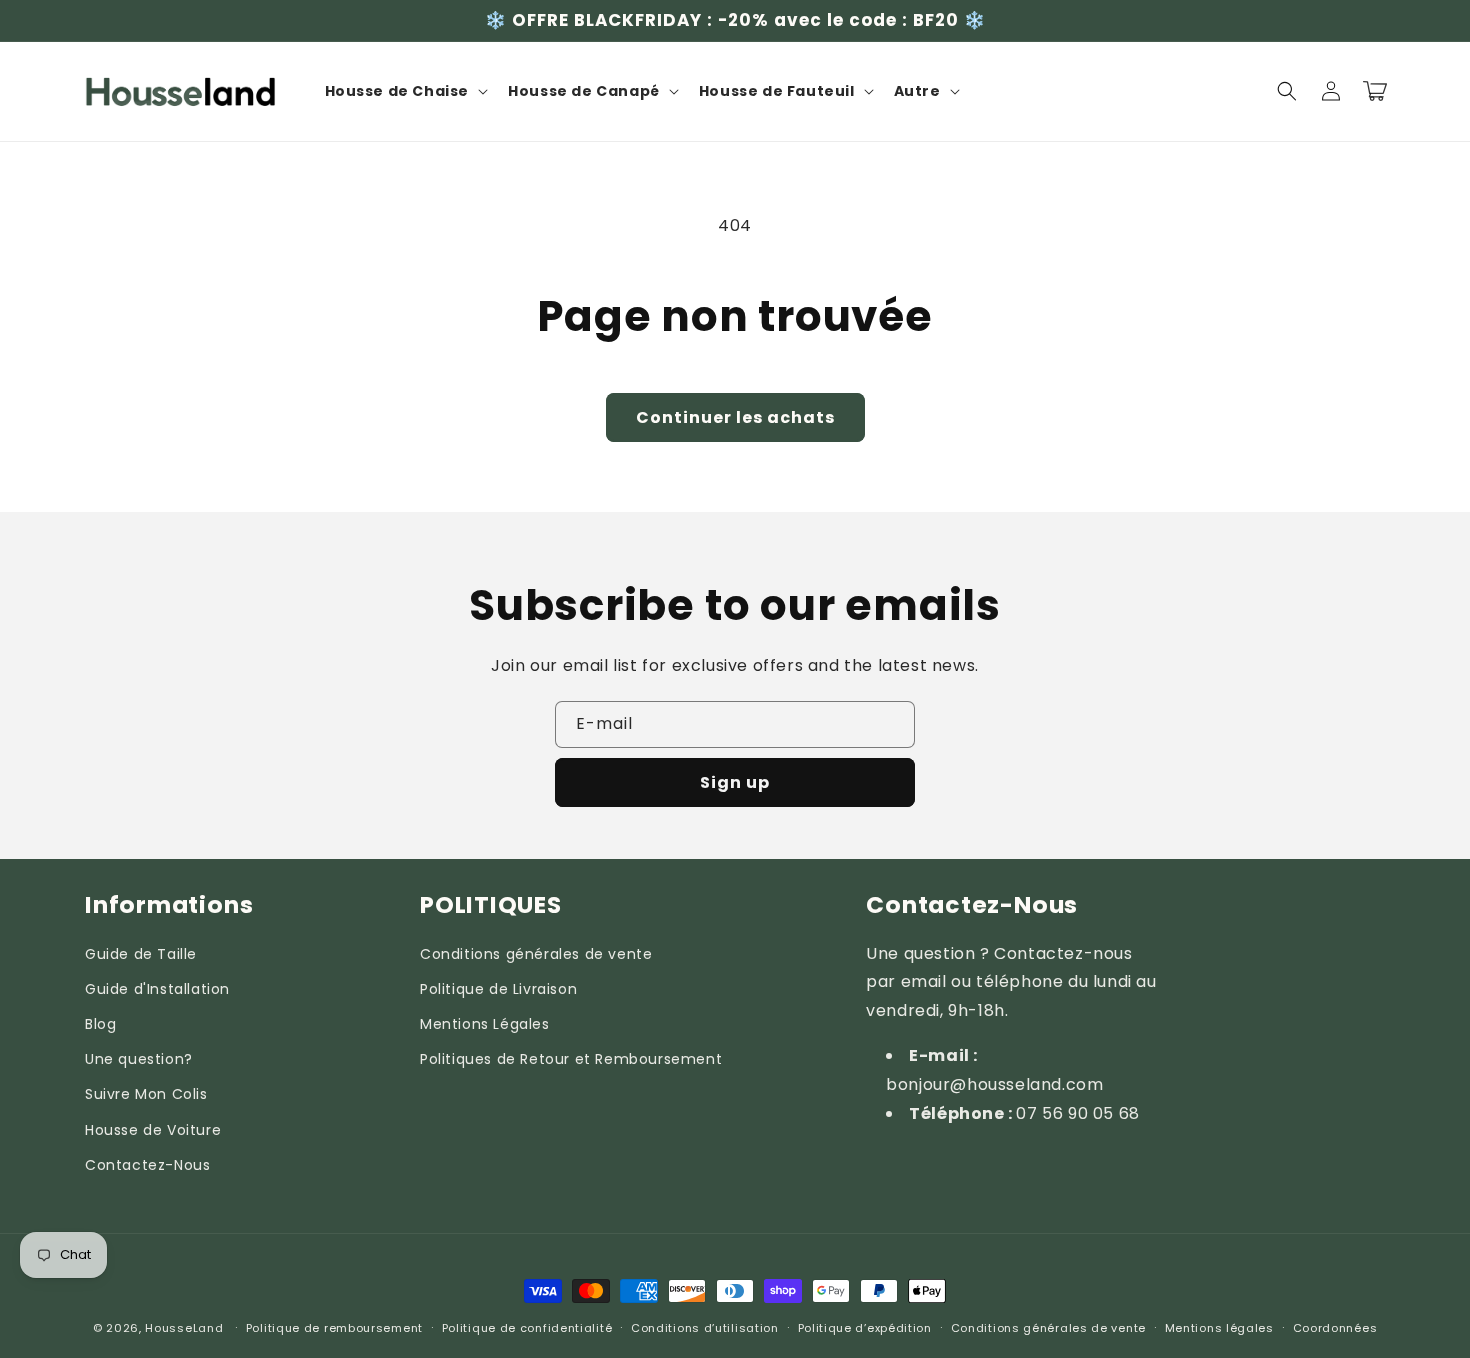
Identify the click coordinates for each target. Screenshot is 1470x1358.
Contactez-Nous (147, 1165)
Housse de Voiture (153, 1130)
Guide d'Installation (157, 989)
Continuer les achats (735, 417)
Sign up (735, 782)
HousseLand (184, 1328)
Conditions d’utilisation (705, 1328)
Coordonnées (1335, 1328)
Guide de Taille (141, 954)
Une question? (139, 1059)
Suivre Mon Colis (146, 1094)
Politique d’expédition (865, 1328)
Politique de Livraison (498, 989)
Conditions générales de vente (536, 954)
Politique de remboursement (334, 1328)
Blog (100, 1024)
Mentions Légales (485, 1024)
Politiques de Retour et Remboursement (571, 1059)
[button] (405, 91)
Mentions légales (1219, 1328)
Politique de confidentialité (527, 1328)
